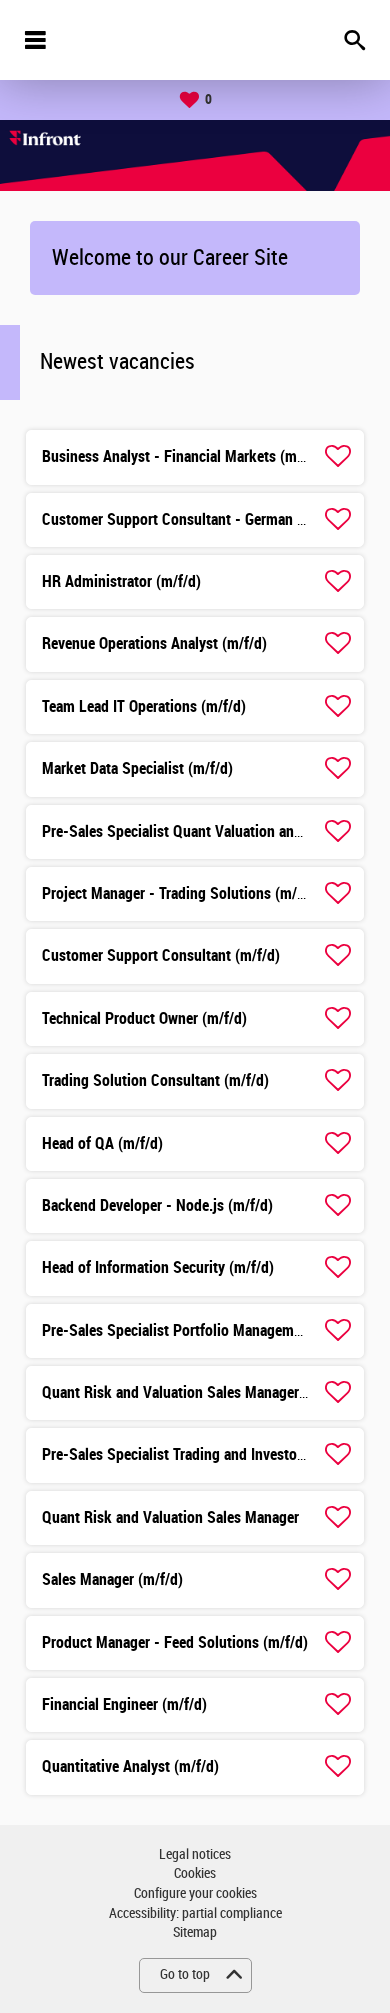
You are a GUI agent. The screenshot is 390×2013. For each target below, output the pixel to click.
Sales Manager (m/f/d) (112, 1579)
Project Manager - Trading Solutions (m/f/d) (181, 893)
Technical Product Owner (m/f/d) (144, 1018)
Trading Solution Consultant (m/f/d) (155, 1080)
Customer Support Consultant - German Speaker (195, 519)
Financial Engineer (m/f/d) (124, 1704)
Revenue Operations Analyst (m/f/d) (154, 643)
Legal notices (195, 1854)
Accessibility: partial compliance (195, 1913)
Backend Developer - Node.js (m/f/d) (157, 1205)
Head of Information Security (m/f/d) (158, 1267)
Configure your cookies (195, 1893)
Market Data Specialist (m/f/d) (137, 768)
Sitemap (195, 1932)
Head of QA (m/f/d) (102, 1143)
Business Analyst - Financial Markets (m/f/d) (183, 456)
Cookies (195, 1873)
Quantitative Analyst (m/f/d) (130, 1766)
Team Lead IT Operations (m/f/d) (144, 706)
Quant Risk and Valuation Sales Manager (170, 1517)
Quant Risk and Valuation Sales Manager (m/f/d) (195, 1392)
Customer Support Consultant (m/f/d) (161, 955)
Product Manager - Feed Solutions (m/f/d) (175, 1642)
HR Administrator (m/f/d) (121, 581)
